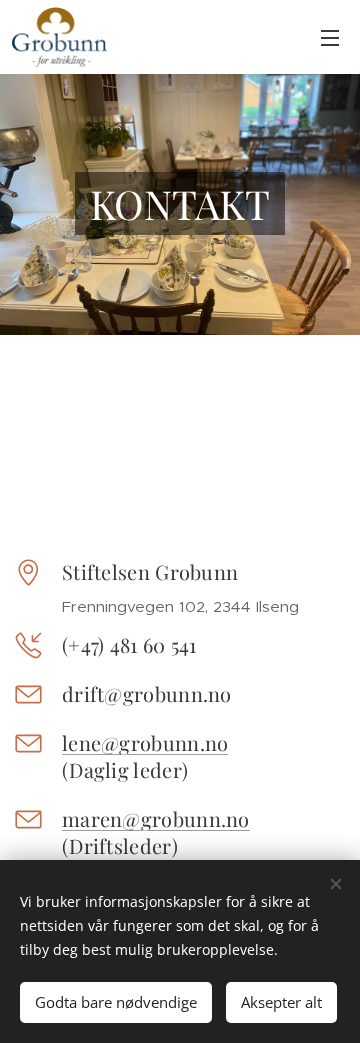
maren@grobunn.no (156, 818)
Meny (330, 37)
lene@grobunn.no (145, 742)
